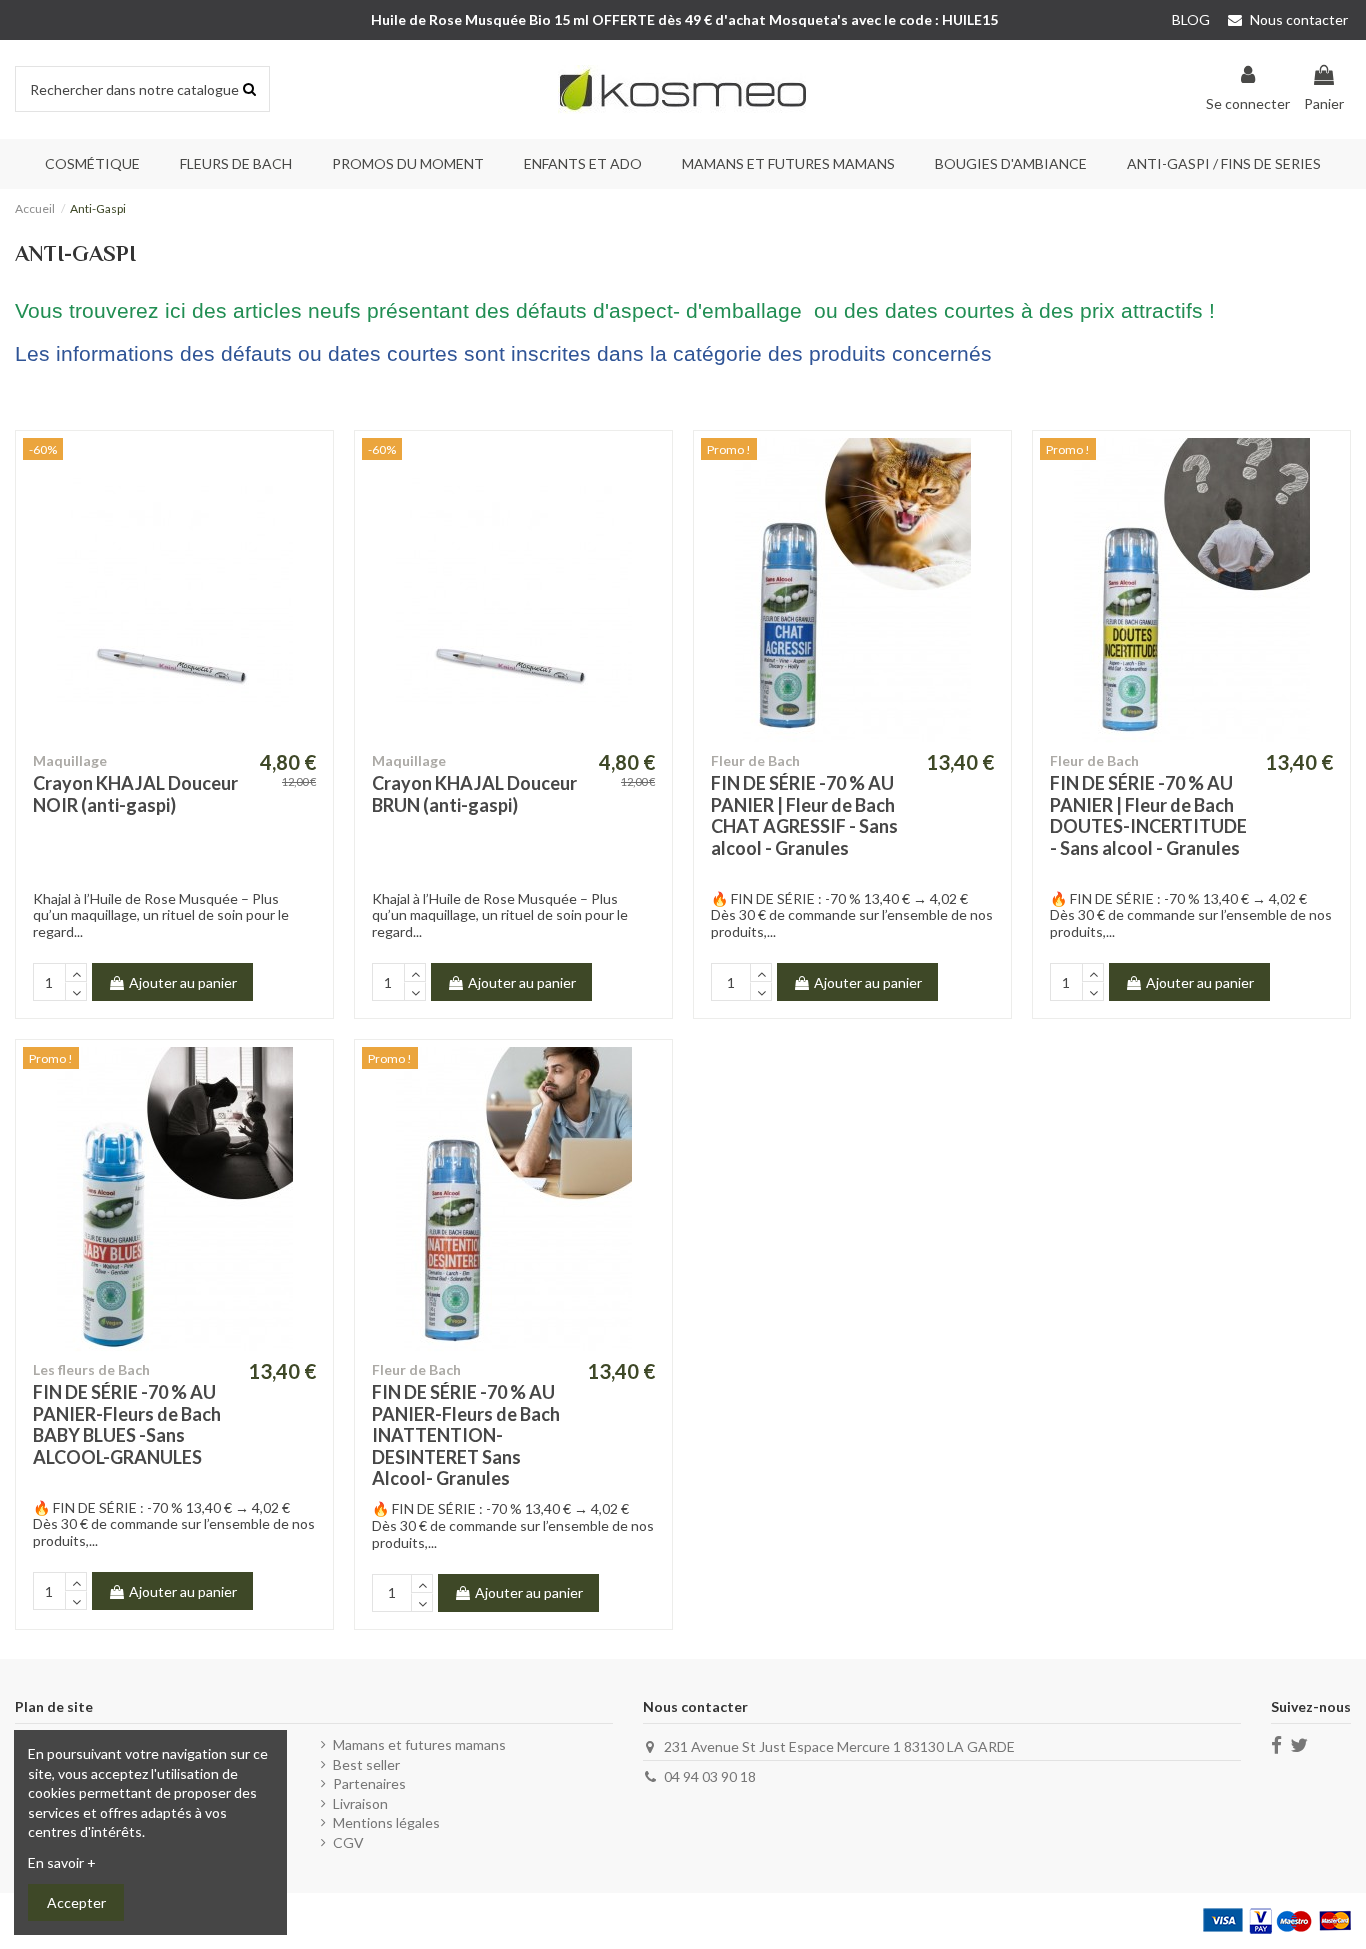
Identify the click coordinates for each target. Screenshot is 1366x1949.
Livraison (360, 1803)
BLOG (1191, 19)
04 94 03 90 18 (710, 1776)
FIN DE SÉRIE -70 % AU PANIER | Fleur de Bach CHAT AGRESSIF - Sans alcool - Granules (804, 815)
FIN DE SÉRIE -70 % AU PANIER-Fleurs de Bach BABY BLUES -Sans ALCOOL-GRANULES (127, 1424)
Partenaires (369, 1783)
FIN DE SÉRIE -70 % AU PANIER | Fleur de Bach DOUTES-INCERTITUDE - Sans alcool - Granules (1148, 815)
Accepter (76, 1902)
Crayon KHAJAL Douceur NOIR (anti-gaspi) (135, 794)
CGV (348, 1842)
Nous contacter (1297, 19)
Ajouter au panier (183, 982)
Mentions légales (386, 1822)
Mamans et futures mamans (419, 1744)
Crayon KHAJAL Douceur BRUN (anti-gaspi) (474, 794)
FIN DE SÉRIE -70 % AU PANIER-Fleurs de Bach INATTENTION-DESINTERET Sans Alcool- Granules (466, 1435)
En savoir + (62, 1862)
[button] (236, 164)
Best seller (366, 1764)
